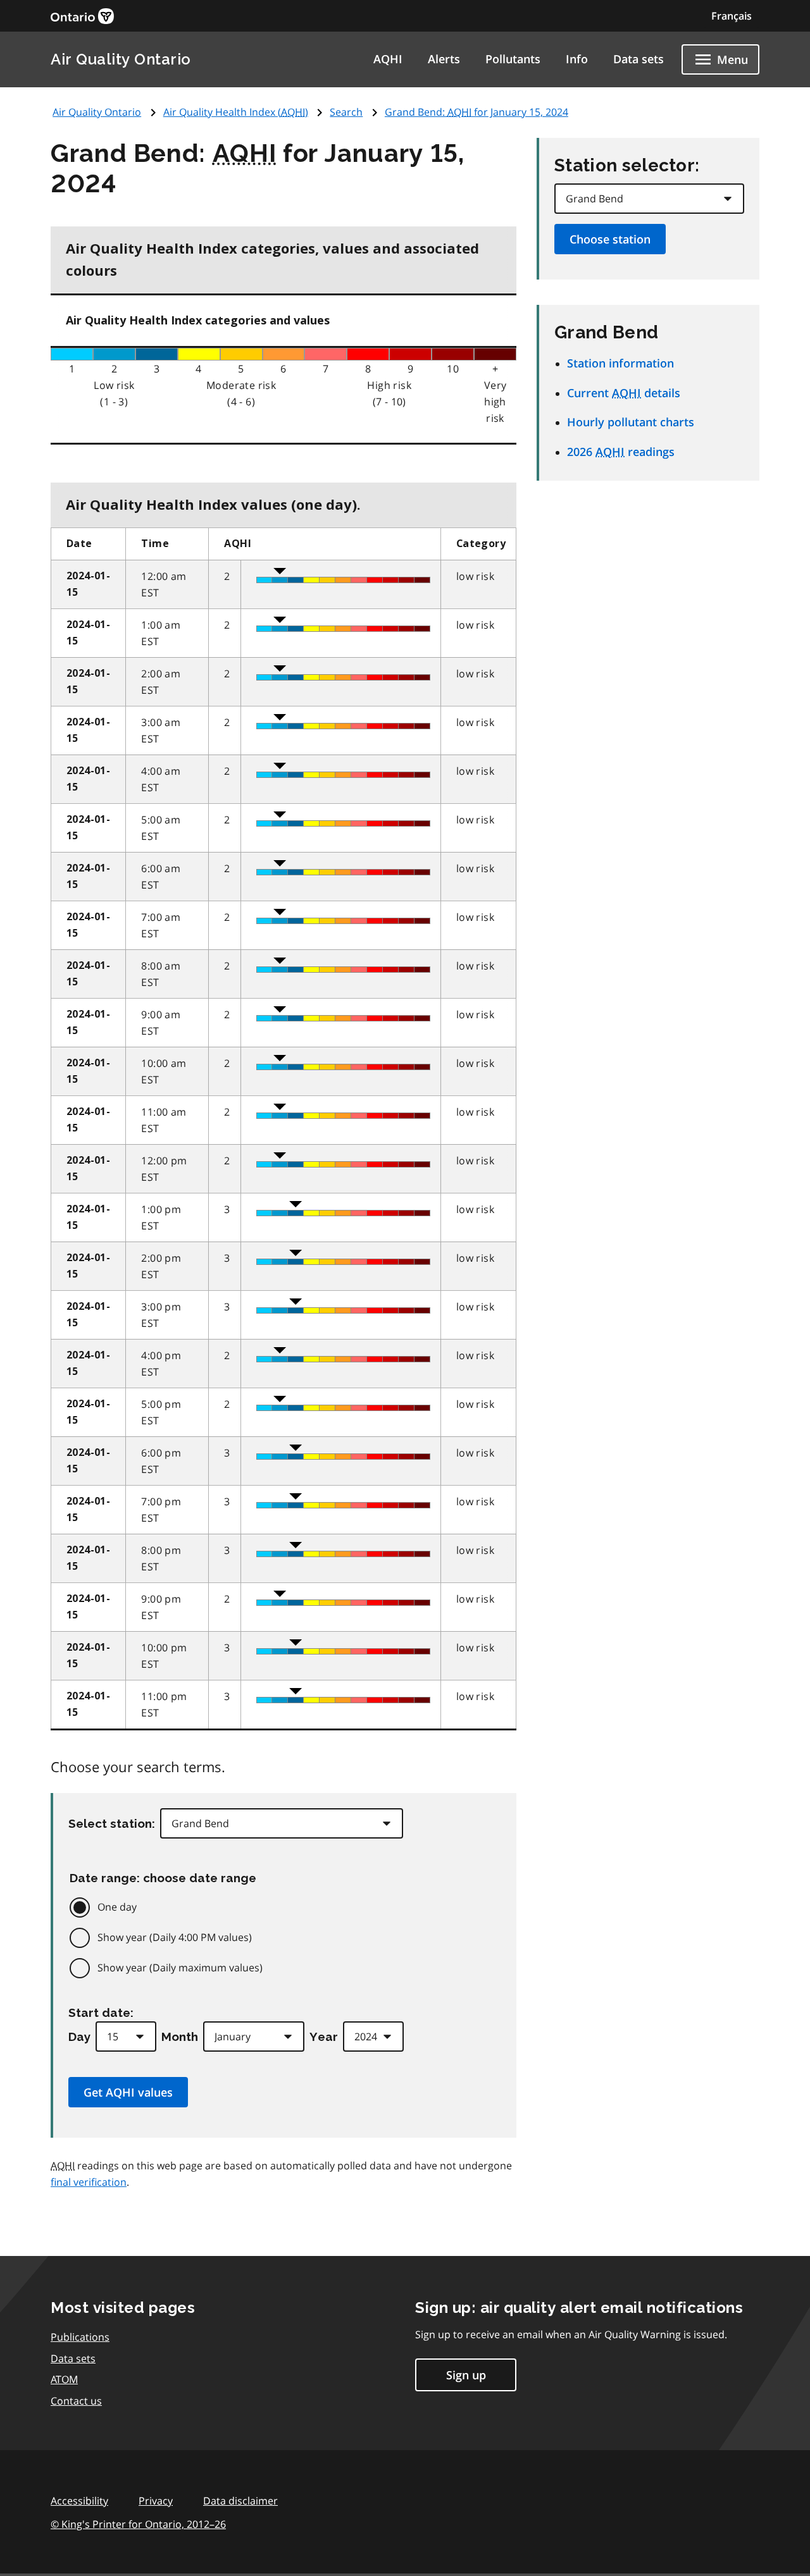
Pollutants (513, 59)
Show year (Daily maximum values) (180, 1968)
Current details (624, 393)
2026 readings (621, 452)
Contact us (76, 2401)
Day (79, 2037)
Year (324, 2037)
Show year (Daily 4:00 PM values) (175, 1937)
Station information (620, 363)
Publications (80, 2337)
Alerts (444, 59)
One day (117, 1907)
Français (732, 16)
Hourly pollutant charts (631, 422)
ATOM (64, 2379)
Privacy (156, 2501)
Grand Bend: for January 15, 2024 (477, 112)
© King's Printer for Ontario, (138, 2524)
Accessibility (79, 2501)
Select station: (112, 1823)
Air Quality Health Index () (236, 112)
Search (346, 112)
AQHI (388, 59)
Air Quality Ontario (121, 59)
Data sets (639, 59)
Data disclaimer (240, 2501)
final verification (89, 2182)
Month (180, 2037)
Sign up (466, 2375)
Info (577, 59)
